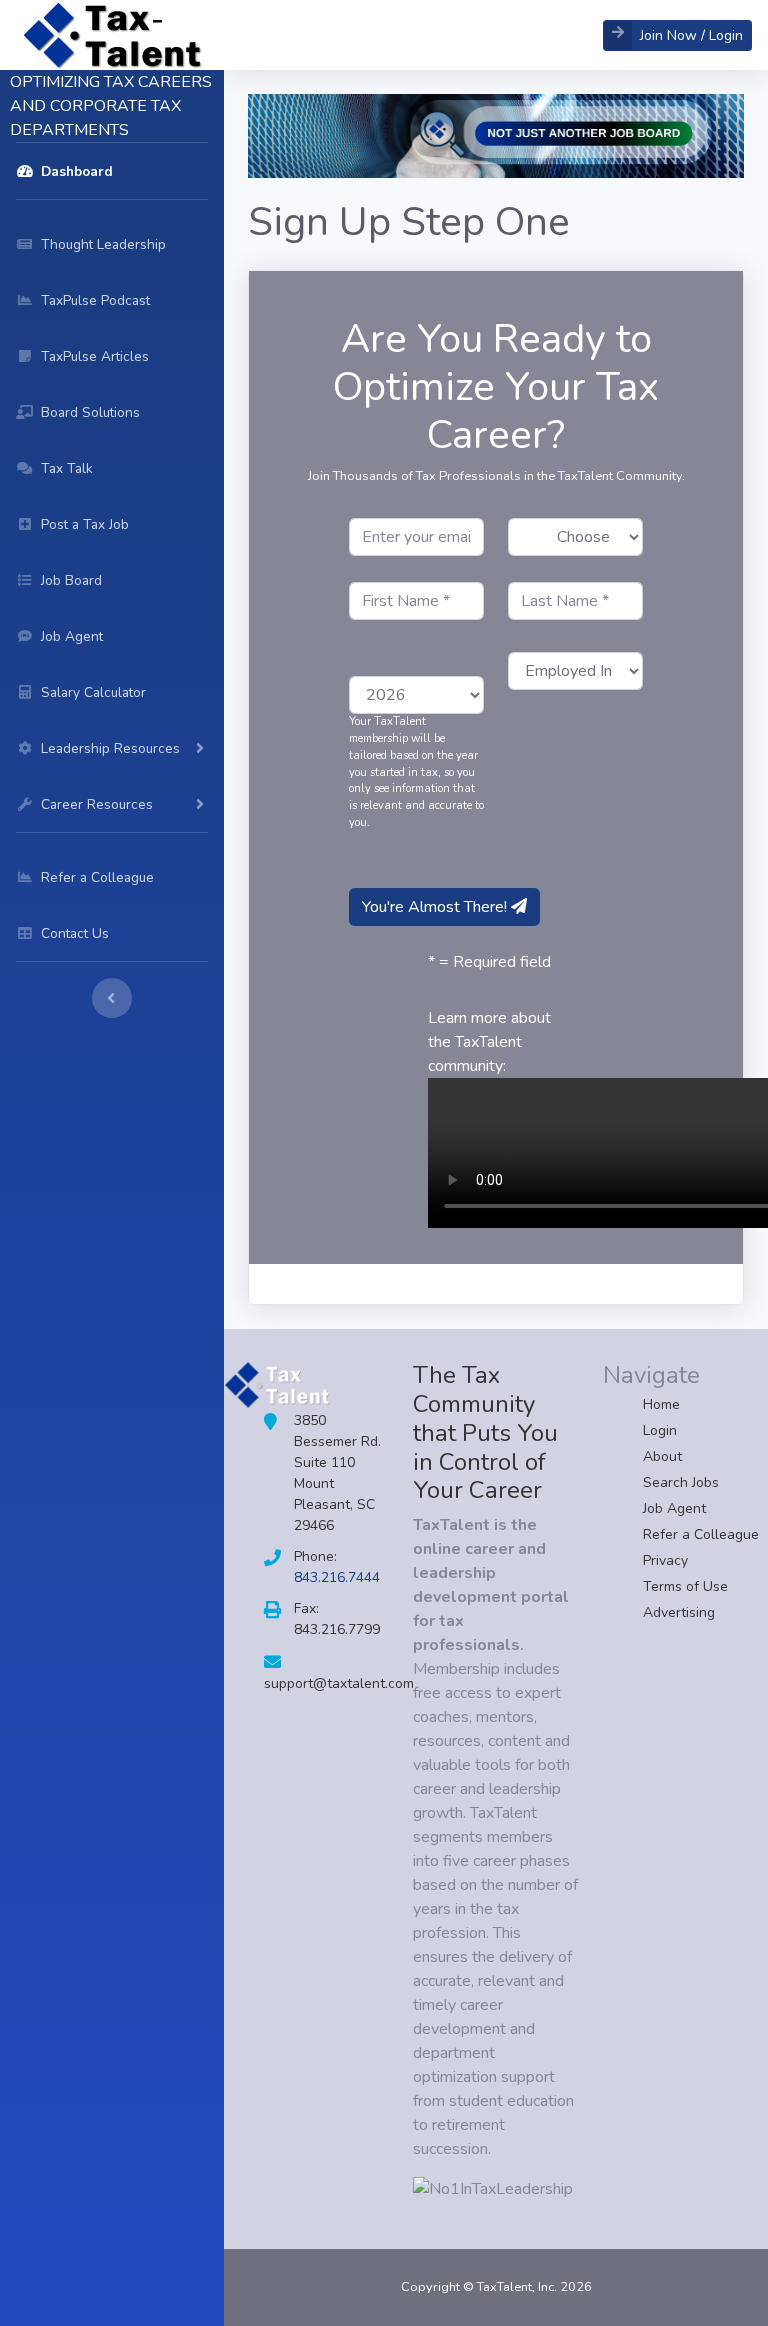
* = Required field (489, 962)
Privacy (665, 1560)
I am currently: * (561, 632)
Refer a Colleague (701, 1534)
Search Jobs (681, 1482)
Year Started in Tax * (414, 644)
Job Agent (674, 1508)
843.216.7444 (337, 1577)
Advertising (679, 1612)
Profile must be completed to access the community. (491, 856)
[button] (677, 35)
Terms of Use (685, 1586)
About (662, 1456)
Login (660, 1430)
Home (661, 1404)
